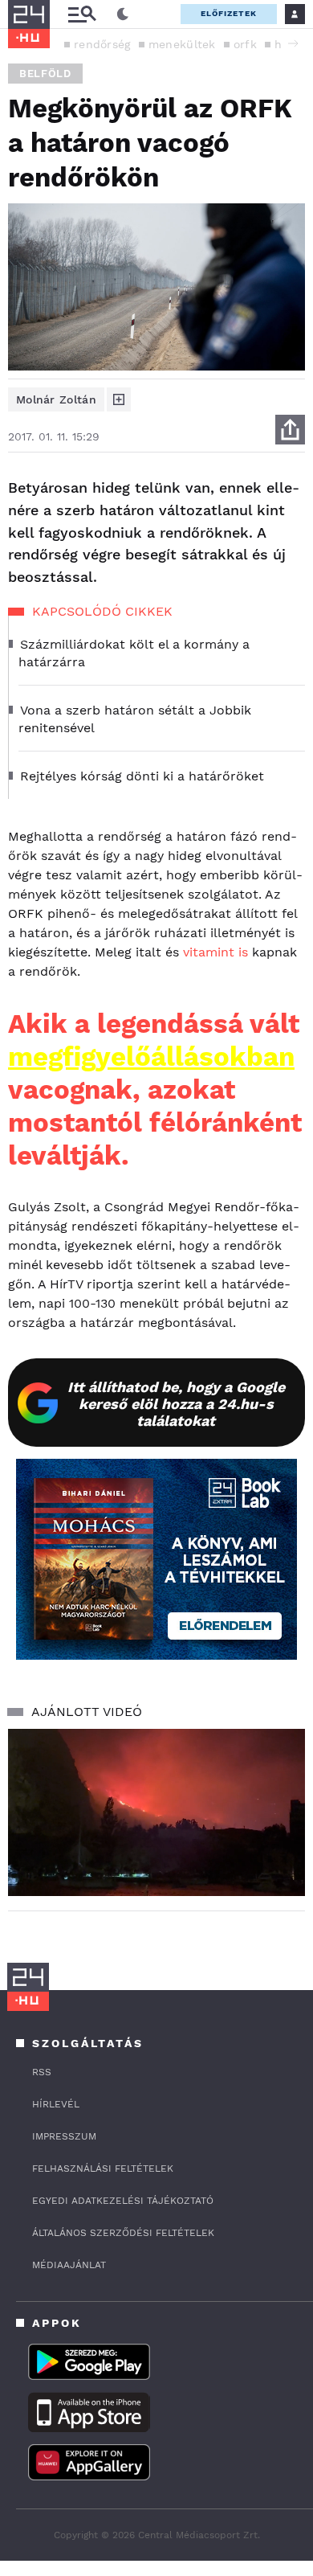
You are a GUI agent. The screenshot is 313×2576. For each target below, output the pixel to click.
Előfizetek (229, 13)
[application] (156, 1812)
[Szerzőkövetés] (119, 399)
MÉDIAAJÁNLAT (69, 2265)
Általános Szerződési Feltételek (123, 2233)
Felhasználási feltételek (103, 2169)
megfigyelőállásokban (151, 1057)
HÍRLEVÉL (56, 2104)
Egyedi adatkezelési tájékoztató (123, 2201)
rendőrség (102, 44)
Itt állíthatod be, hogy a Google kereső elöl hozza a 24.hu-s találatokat (176, 1404)
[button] (293, 43)
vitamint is (215, 952)
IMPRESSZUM (64, 2136)
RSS (42, 2072)
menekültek (182, 44)
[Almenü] (82, 14)
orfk (245, 44)
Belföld (45, 74)
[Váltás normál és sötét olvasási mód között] (123, 14)
